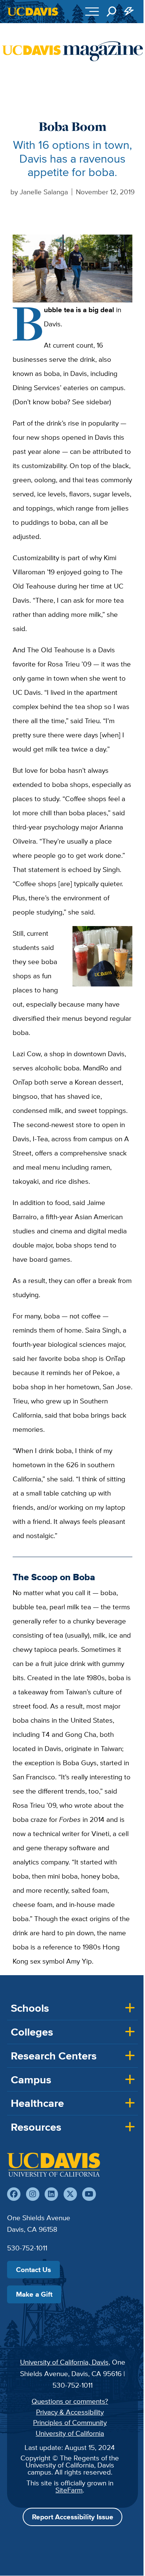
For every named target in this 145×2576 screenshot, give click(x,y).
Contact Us (33, 2269)
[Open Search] (112, 12)
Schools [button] (30, 2008)
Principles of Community (70, 2422)
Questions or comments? (70, 2401)
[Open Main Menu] (92, 12)
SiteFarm (69, 2490)
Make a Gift (34, 2294)
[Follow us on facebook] (14, 2194)
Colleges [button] (32, 2032)
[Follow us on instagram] (33, 2194)
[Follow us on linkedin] (51, 2194)
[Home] (54, 2165)
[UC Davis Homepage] (33, 12)
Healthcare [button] (37, 2103)
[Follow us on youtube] (89, 2194)
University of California (70, 2433)
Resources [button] (36, 2127)
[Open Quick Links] (129, 12)
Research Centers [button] (54, 2056)
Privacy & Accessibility (70, 2412)
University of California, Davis (64, 2362)
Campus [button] (31, 2080)
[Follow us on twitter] (70, 2194)
